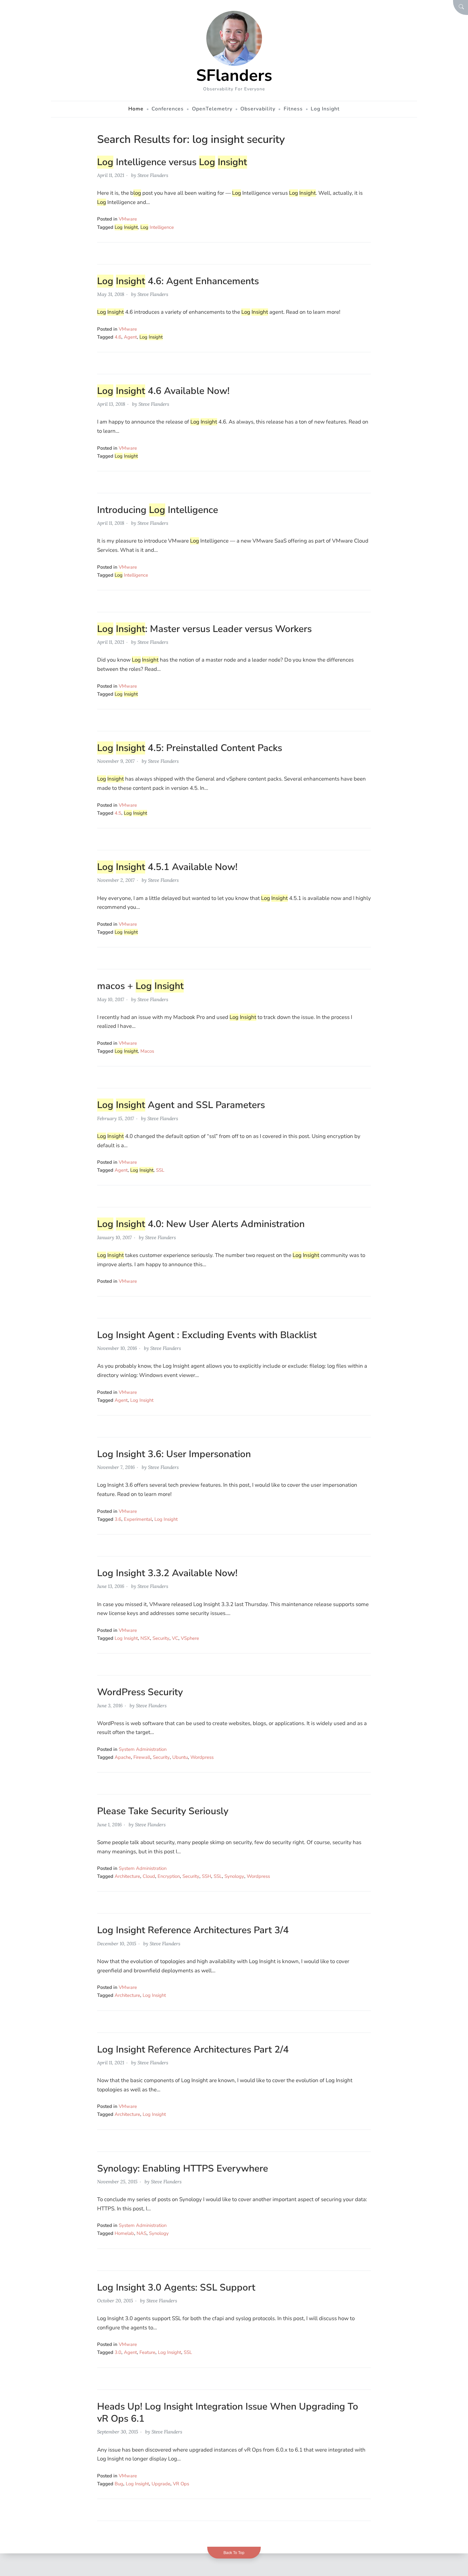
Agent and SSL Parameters (181, 1105)
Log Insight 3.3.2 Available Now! (167, 1573)
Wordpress (202, 1757)
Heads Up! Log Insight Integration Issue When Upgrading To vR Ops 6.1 (228, 2413)
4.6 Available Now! (163, 391)
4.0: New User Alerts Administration (201, 1224)
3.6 (118, 1519)
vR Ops (181, 2484)
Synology (234, 1876)
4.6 (118, 337)
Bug (119, 2484)
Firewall (142, 1757)
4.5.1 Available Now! (167, 867)
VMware (128, 219)
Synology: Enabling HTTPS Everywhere (183, 2169)
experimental (138, 1519)
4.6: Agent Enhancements (178, 281)
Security (161, 1638)
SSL (160, 1170)
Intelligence (157, 227)
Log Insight (142, 1400)
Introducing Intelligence (158, 510)
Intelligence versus (172, 162)
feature (147, 2352)
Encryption (169, 1876)
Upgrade (161, 2484)
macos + (140, 986)
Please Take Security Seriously (163, 1811)
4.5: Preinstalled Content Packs (190, 748)
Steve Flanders (153, 175)
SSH (206, 1876)
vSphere (190, 1638)
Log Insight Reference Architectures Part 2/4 (193, 2050)
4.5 (118, 813)
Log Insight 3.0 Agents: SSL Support (176, 2288)
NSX (145, 1638)
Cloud (149, 1876)
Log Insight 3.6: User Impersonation (174, 1454)
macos (147, 1051)
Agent (130, 337)
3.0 (118, 2352)
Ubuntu (180, 1757)
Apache (123, 1757)
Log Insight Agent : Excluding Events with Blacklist (207, 1335)
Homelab (124, 2233)
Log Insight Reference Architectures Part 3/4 (193, 1930)
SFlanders (234, 75)
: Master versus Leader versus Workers (204, 629)
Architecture (127, 1876)
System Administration (143, 1749)
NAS (142, 2233)
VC (175, 1638)
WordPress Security (140, 1692)
